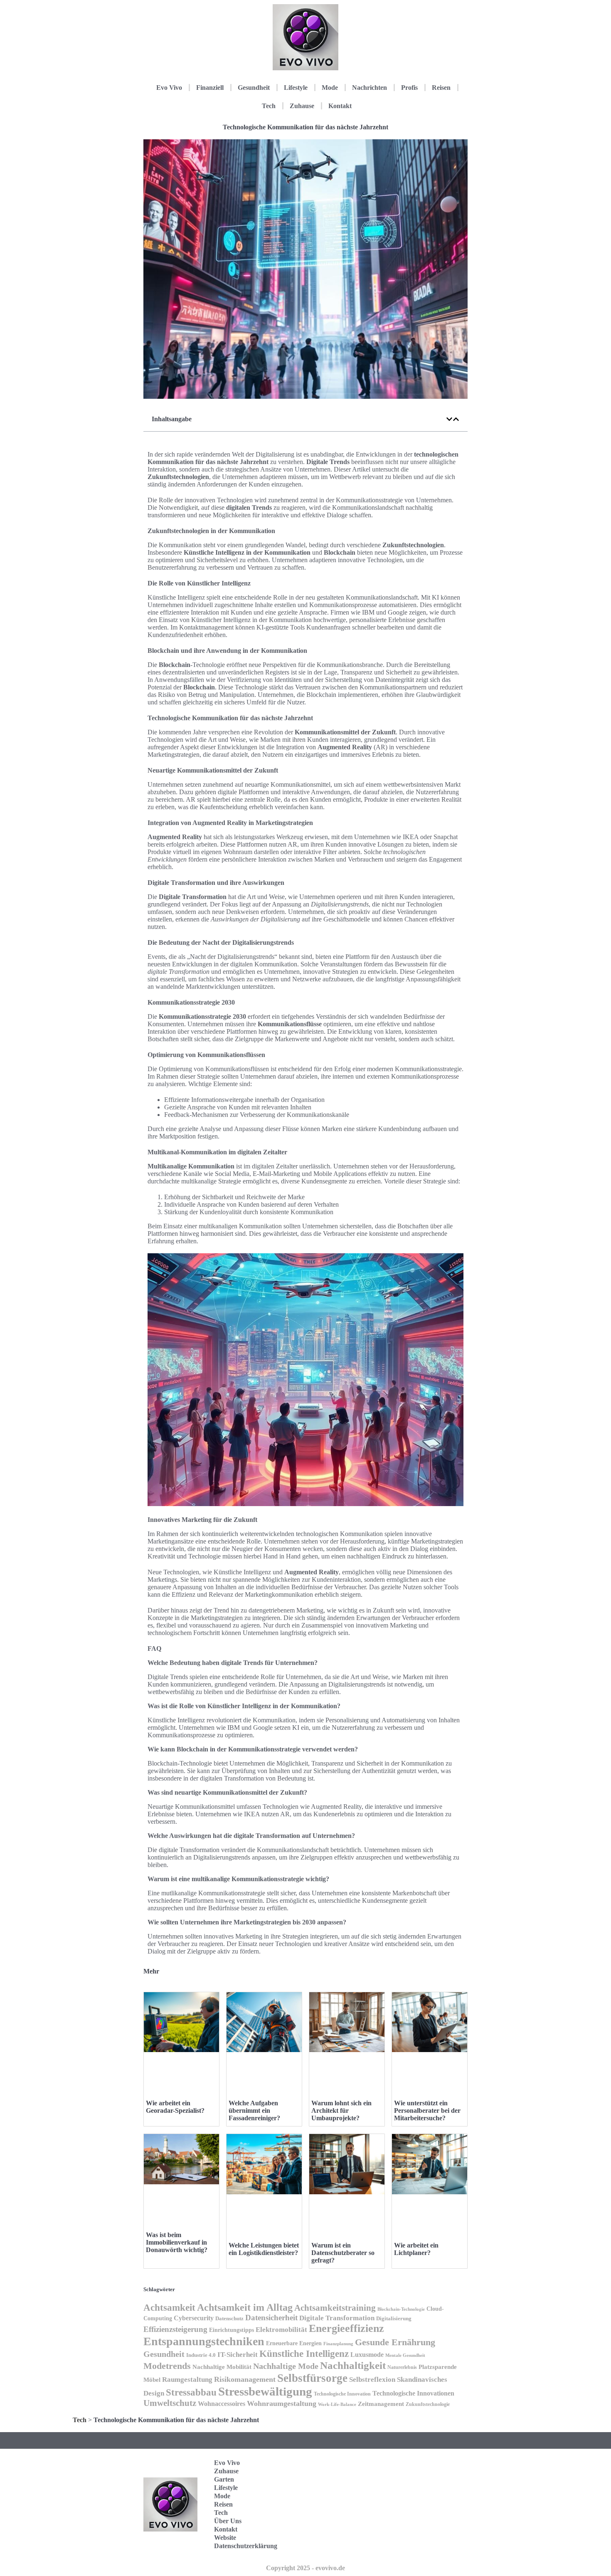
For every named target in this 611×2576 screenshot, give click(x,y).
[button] (449, 419)
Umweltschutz (170, 2403)
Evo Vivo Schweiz (428, 2543)
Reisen (441, 88)
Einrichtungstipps (232, 2330)
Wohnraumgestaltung (282, 2403)
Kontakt (340, 106)
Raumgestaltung (187, 2380)
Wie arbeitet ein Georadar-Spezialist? (175, 2107)
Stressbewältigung (265, 2391)
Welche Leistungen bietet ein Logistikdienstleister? (264, 2249)
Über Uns (228, 2521)
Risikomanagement (245, 2379)
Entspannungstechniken (204, 2341)
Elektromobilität (281, 2330)
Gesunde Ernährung (395, 2342)
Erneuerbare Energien (294, 2343)
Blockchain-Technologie (401, 2309)
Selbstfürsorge (312, 2378)
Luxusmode (367, 2355)
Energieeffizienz (346, 2328)
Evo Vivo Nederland (430, 2517)
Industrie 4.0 (201, 2355)
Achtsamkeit (169, 2307)
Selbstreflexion (372, 2380)
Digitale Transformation (337, 2318)
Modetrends (167, 2366)
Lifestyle (296, 88)
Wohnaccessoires (222, 2404)
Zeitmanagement (381, 2404)
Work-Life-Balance (337, 2404)
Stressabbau (191, 2392)
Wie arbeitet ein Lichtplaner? (416, 2249)
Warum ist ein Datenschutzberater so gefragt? (343, 2253)
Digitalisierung (394, 2318)
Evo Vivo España (428, 2491)
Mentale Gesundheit (405, 2355)
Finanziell (210, 88)
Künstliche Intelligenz (304, 2354)
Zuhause (302, 106)
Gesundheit (254, 88)
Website (225, 2538)
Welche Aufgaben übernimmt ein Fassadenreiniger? (254, 2110)
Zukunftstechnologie (428, 2404)
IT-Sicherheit (238, 2354)
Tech (269, 106)
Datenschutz (229, 2318)
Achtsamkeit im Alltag (245, 2307)
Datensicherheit (271, 2318)
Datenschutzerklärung (246, 2546)
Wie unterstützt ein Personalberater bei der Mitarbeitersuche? (427, 2110)
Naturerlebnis (402, 2367)
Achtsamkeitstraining (335, 2308)
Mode (330, 88)
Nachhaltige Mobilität (222, 2367)
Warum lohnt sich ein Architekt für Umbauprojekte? (341, 2110)
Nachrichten (370, 88)
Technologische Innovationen (413, 2393)
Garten (224, 2479)
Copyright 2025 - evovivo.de (305, 2568)
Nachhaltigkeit (353, 2365)
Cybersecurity (194, 2318)
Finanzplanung (338, 2344)
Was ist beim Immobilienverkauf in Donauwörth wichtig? (177, 2242)
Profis (409, 88)
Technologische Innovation (342, 2394)
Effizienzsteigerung (175, 2329)
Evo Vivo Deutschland (432, 2466)
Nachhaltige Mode (286, 2366)
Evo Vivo (169, 88)
